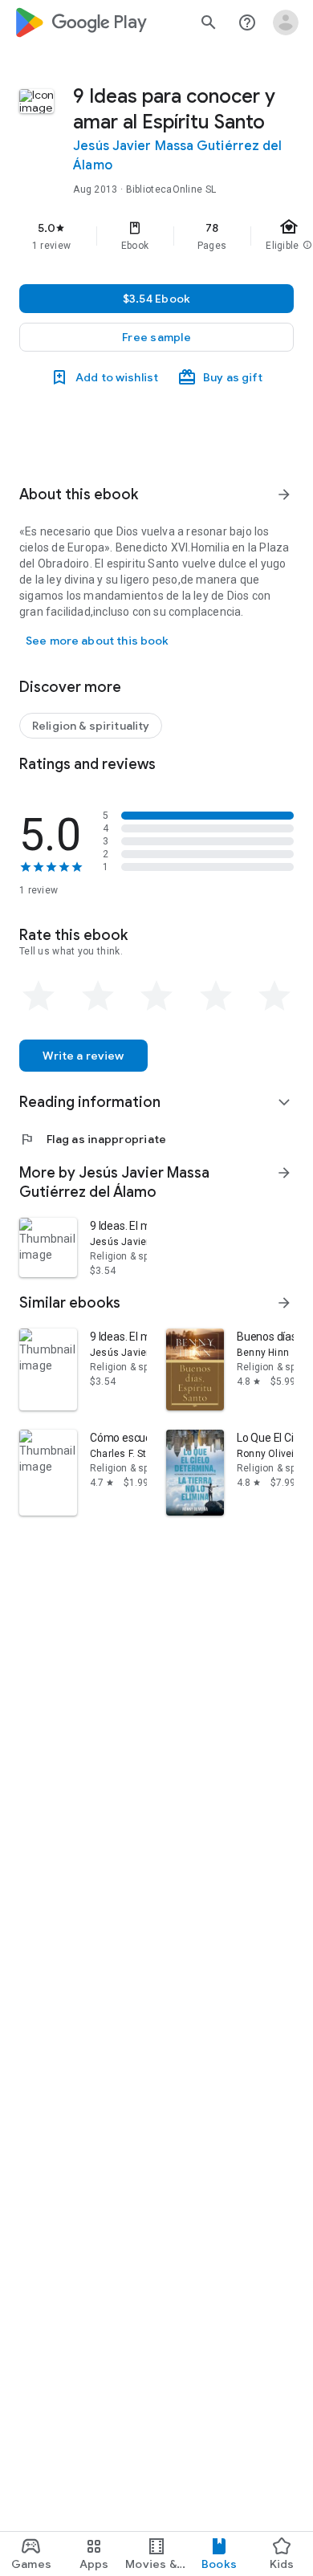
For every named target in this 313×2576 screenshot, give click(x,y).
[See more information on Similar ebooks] (284, 1303)
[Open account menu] (286, 22)
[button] (156, 337)
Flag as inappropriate (93, 1139)
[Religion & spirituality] (91, 726)
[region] (156, 236)
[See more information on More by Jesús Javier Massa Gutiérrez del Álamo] (284, 1173)
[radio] (39, 996)
